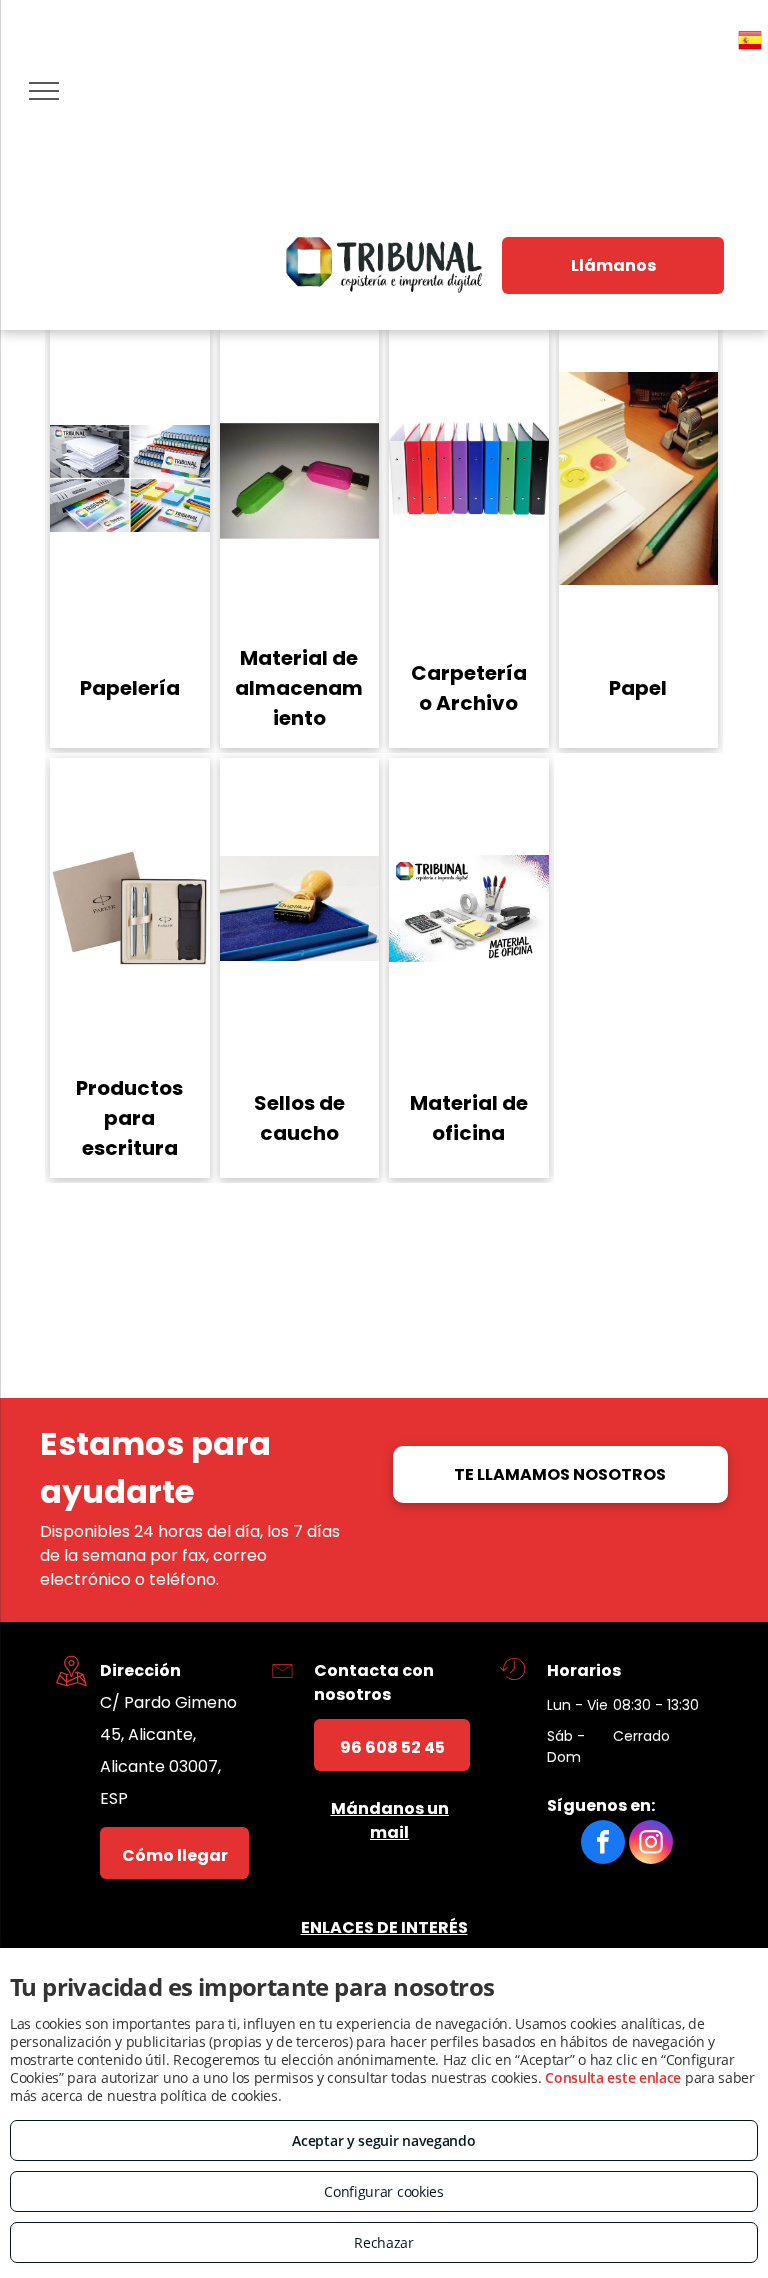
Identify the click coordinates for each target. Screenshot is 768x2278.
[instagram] (651, 1844)
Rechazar (384, 2242)
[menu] (44, 91)
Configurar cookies (384, 2191)
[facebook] (603, 1844)
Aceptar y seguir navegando (383, 2140)
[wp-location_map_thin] (71, 1689)
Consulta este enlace (613, 2077)
